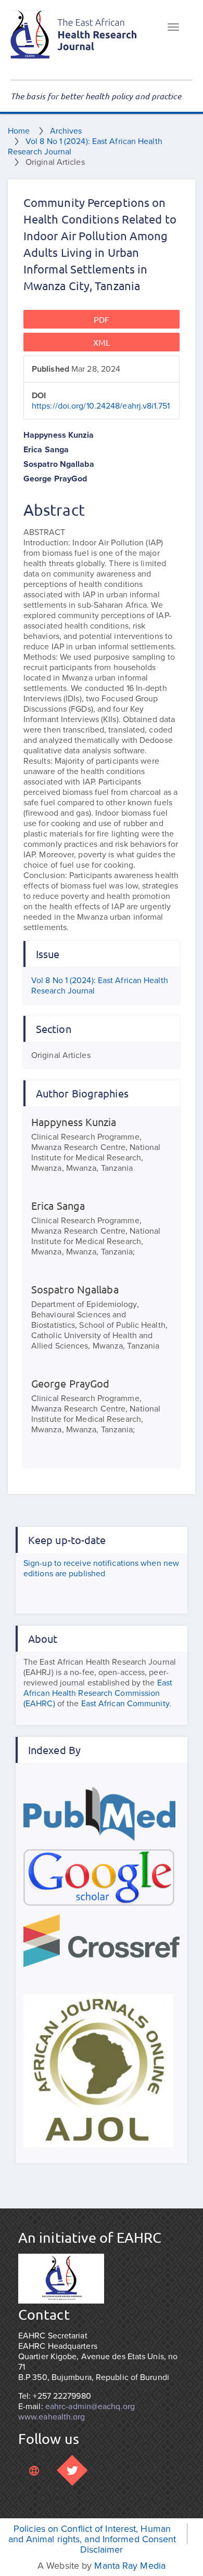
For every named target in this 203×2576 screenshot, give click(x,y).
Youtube (34, 2470)
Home (19, 131)
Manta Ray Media (130, 2566)
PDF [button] (102, 319)
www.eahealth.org (52, 2417)
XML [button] (102, 342)
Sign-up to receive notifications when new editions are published (101, 1568)
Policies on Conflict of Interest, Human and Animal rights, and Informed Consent (92, 2534)
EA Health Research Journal (74, 35)
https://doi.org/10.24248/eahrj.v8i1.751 (101, 406)
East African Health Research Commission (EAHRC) (98, 1693)
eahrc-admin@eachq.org (90, 2407)
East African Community (125, 1704)
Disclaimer (102, 2549)
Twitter (72, 2470)
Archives (66, 131)
